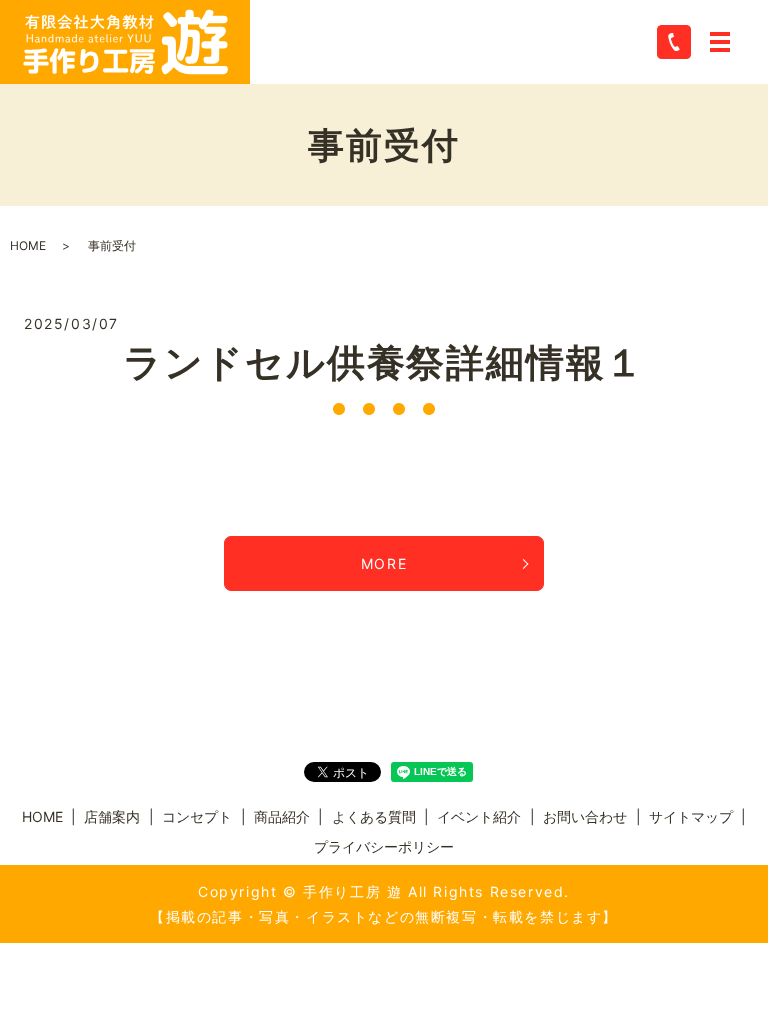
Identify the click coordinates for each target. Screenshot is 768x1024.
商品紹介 (282, 816)
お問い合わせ (585, 816)
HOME (28, 245)
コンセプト (197, 816)
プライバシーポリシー (384, 846)
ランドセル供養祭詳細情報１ (384, 362)
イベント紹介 (479, 816)
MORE (384, 563)
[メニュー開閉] (720, 42)
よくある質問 (374, 816)
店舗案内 (112, 816)
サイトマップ (691, 816)
